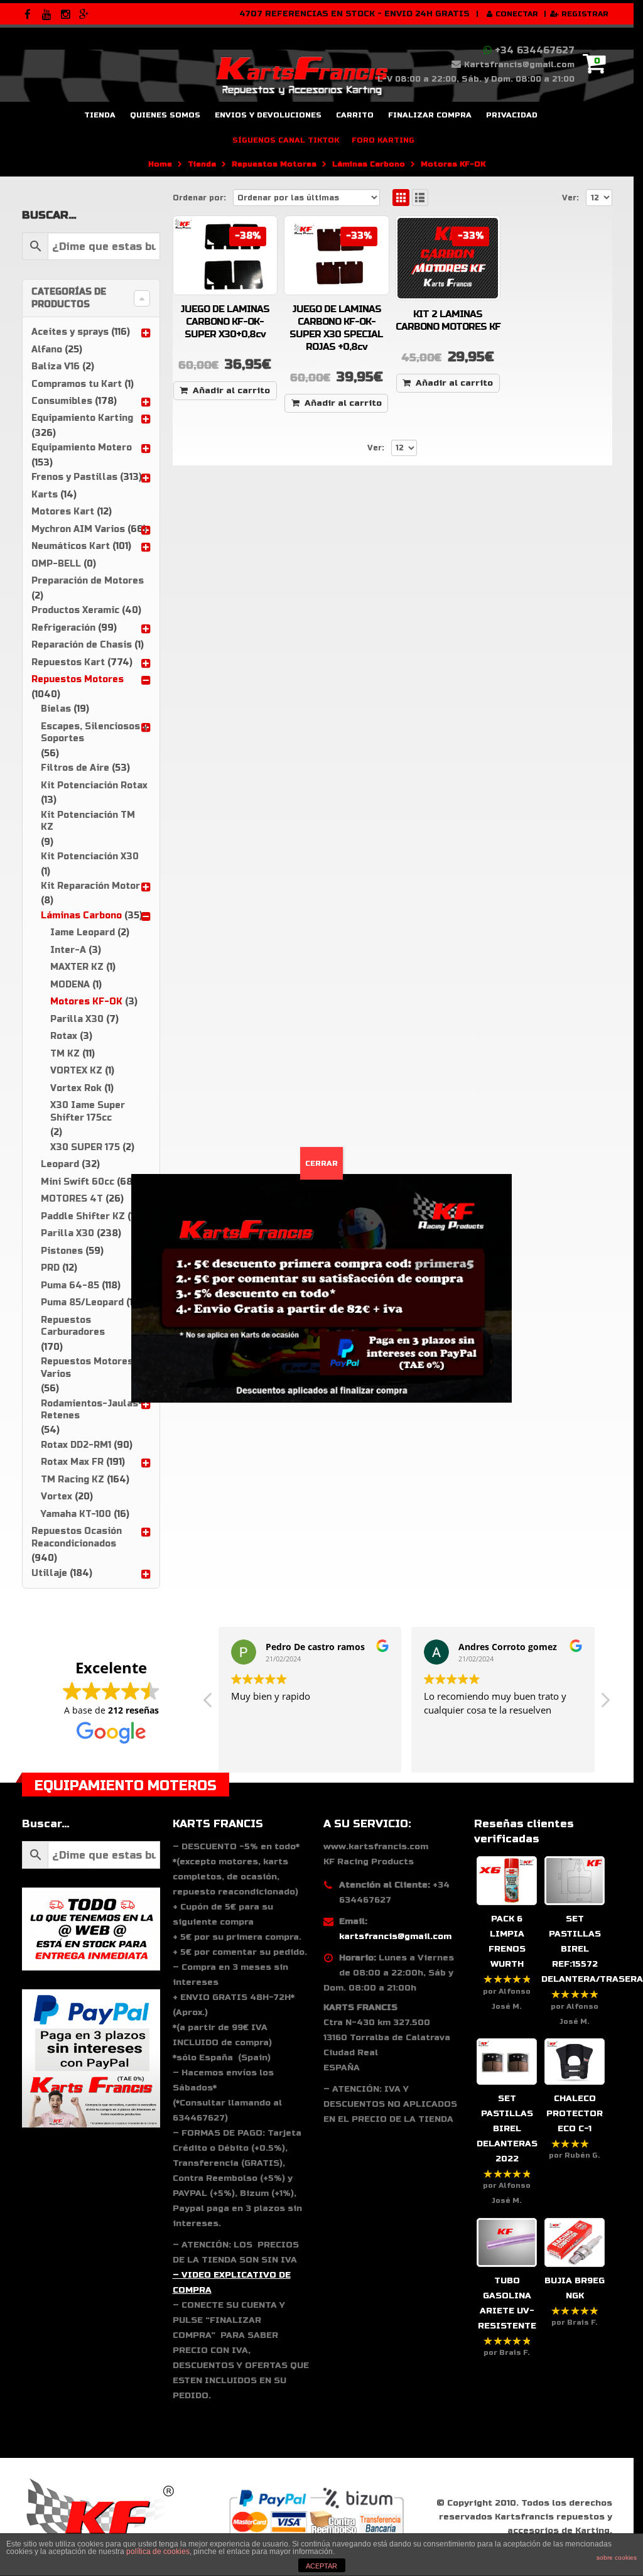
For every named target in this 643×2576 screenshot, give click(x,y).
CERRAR (321, 1163)
